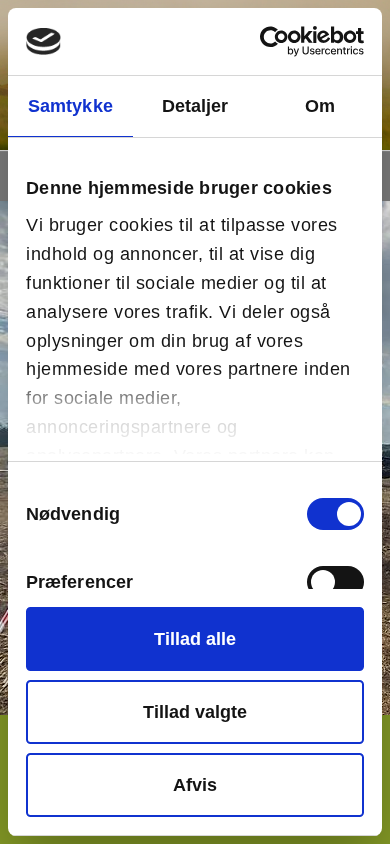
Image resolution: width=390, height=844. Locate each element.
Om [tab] (320, 106)
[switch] (335, 582)
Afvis (195, 785)
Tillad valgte (195, 712)
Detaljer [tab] (195, 106)
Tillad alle (195, 639)
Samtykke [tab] (70, 106)
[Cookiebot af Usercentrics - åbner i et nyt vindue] (278, 41)
